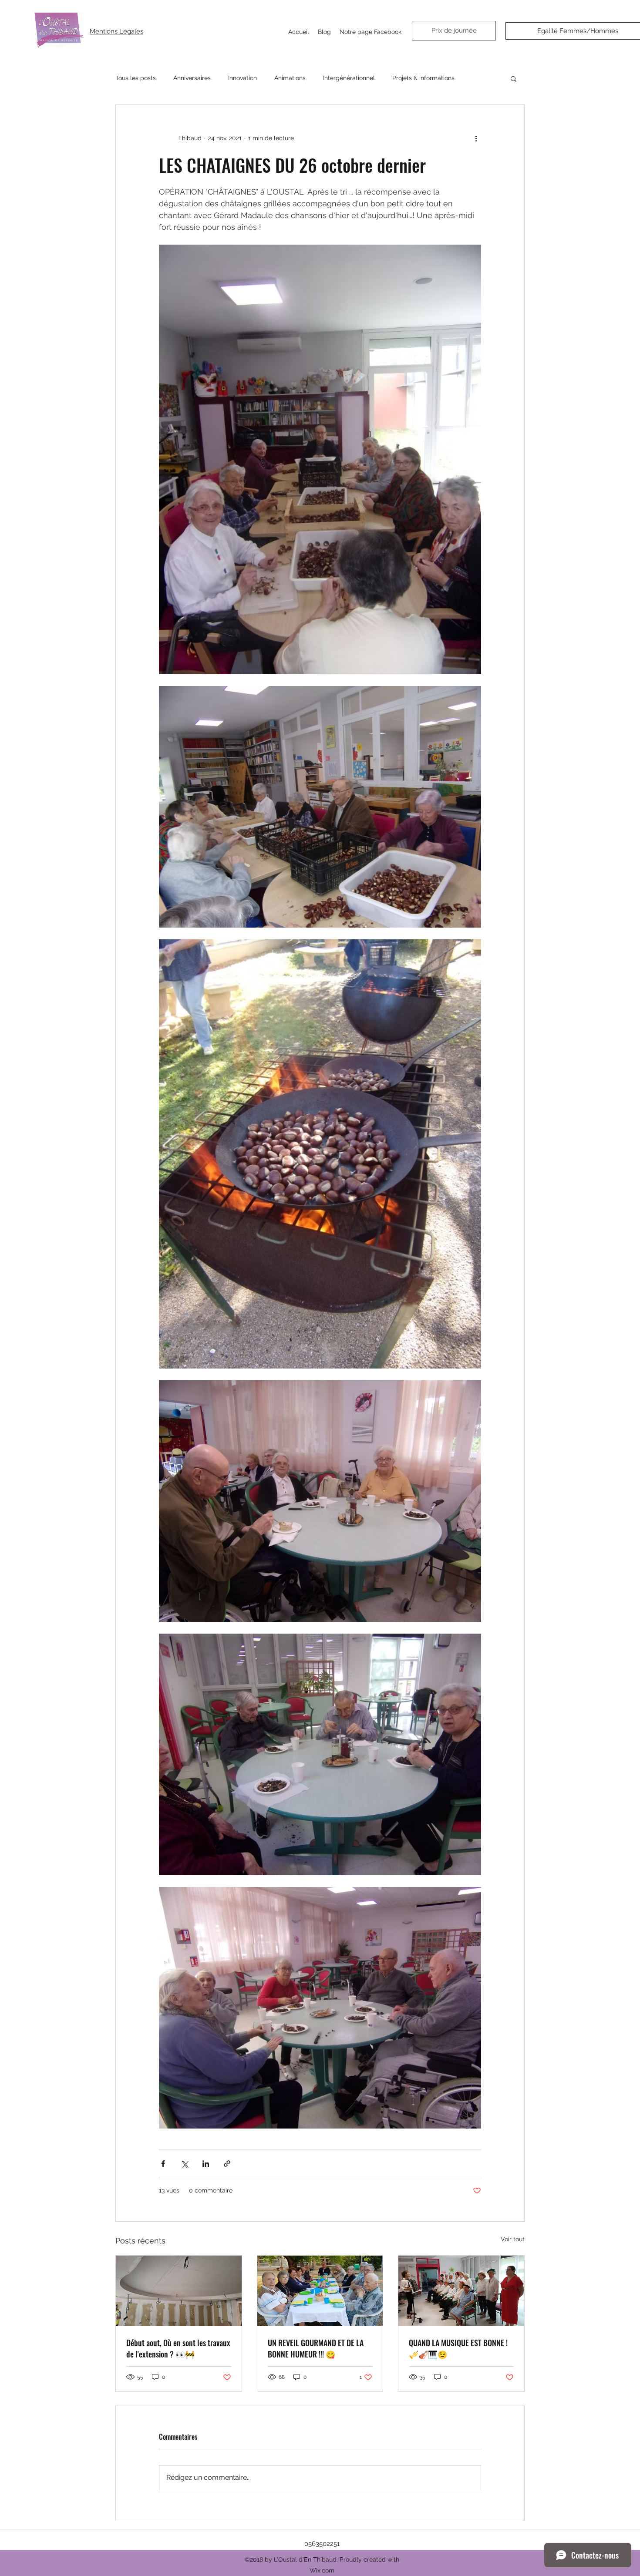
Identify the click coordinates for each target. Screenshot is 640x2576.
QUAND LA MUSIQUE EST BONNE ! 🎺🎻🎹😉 (458, 2348)
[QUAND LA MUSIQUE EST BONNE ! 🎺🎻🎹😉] (461, 2291)
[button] (514, 78)
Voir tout (513, 2239)
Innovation (243, 78)
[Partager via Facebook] (163, 2164)
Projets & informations (423, 78)
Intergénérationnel (349, 78)
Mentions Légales (116, 31)
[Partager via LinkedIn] (206, 2164)
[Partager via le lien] (227, 2164)
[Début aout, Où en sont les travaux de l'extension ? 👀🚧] (179, 2291)
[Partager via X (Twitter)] (184, 2164)
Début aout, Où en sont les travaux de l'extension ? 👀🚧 (178, 2348)
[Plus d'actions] (476, 138)
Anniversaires (192, 78)
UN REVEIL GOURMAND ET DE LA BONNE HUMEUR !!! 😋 (316, 2348)
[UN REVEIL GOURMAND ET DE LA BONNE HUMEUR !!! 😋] (320, 2291)
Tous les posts (136, 78)
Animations (290, 78)
